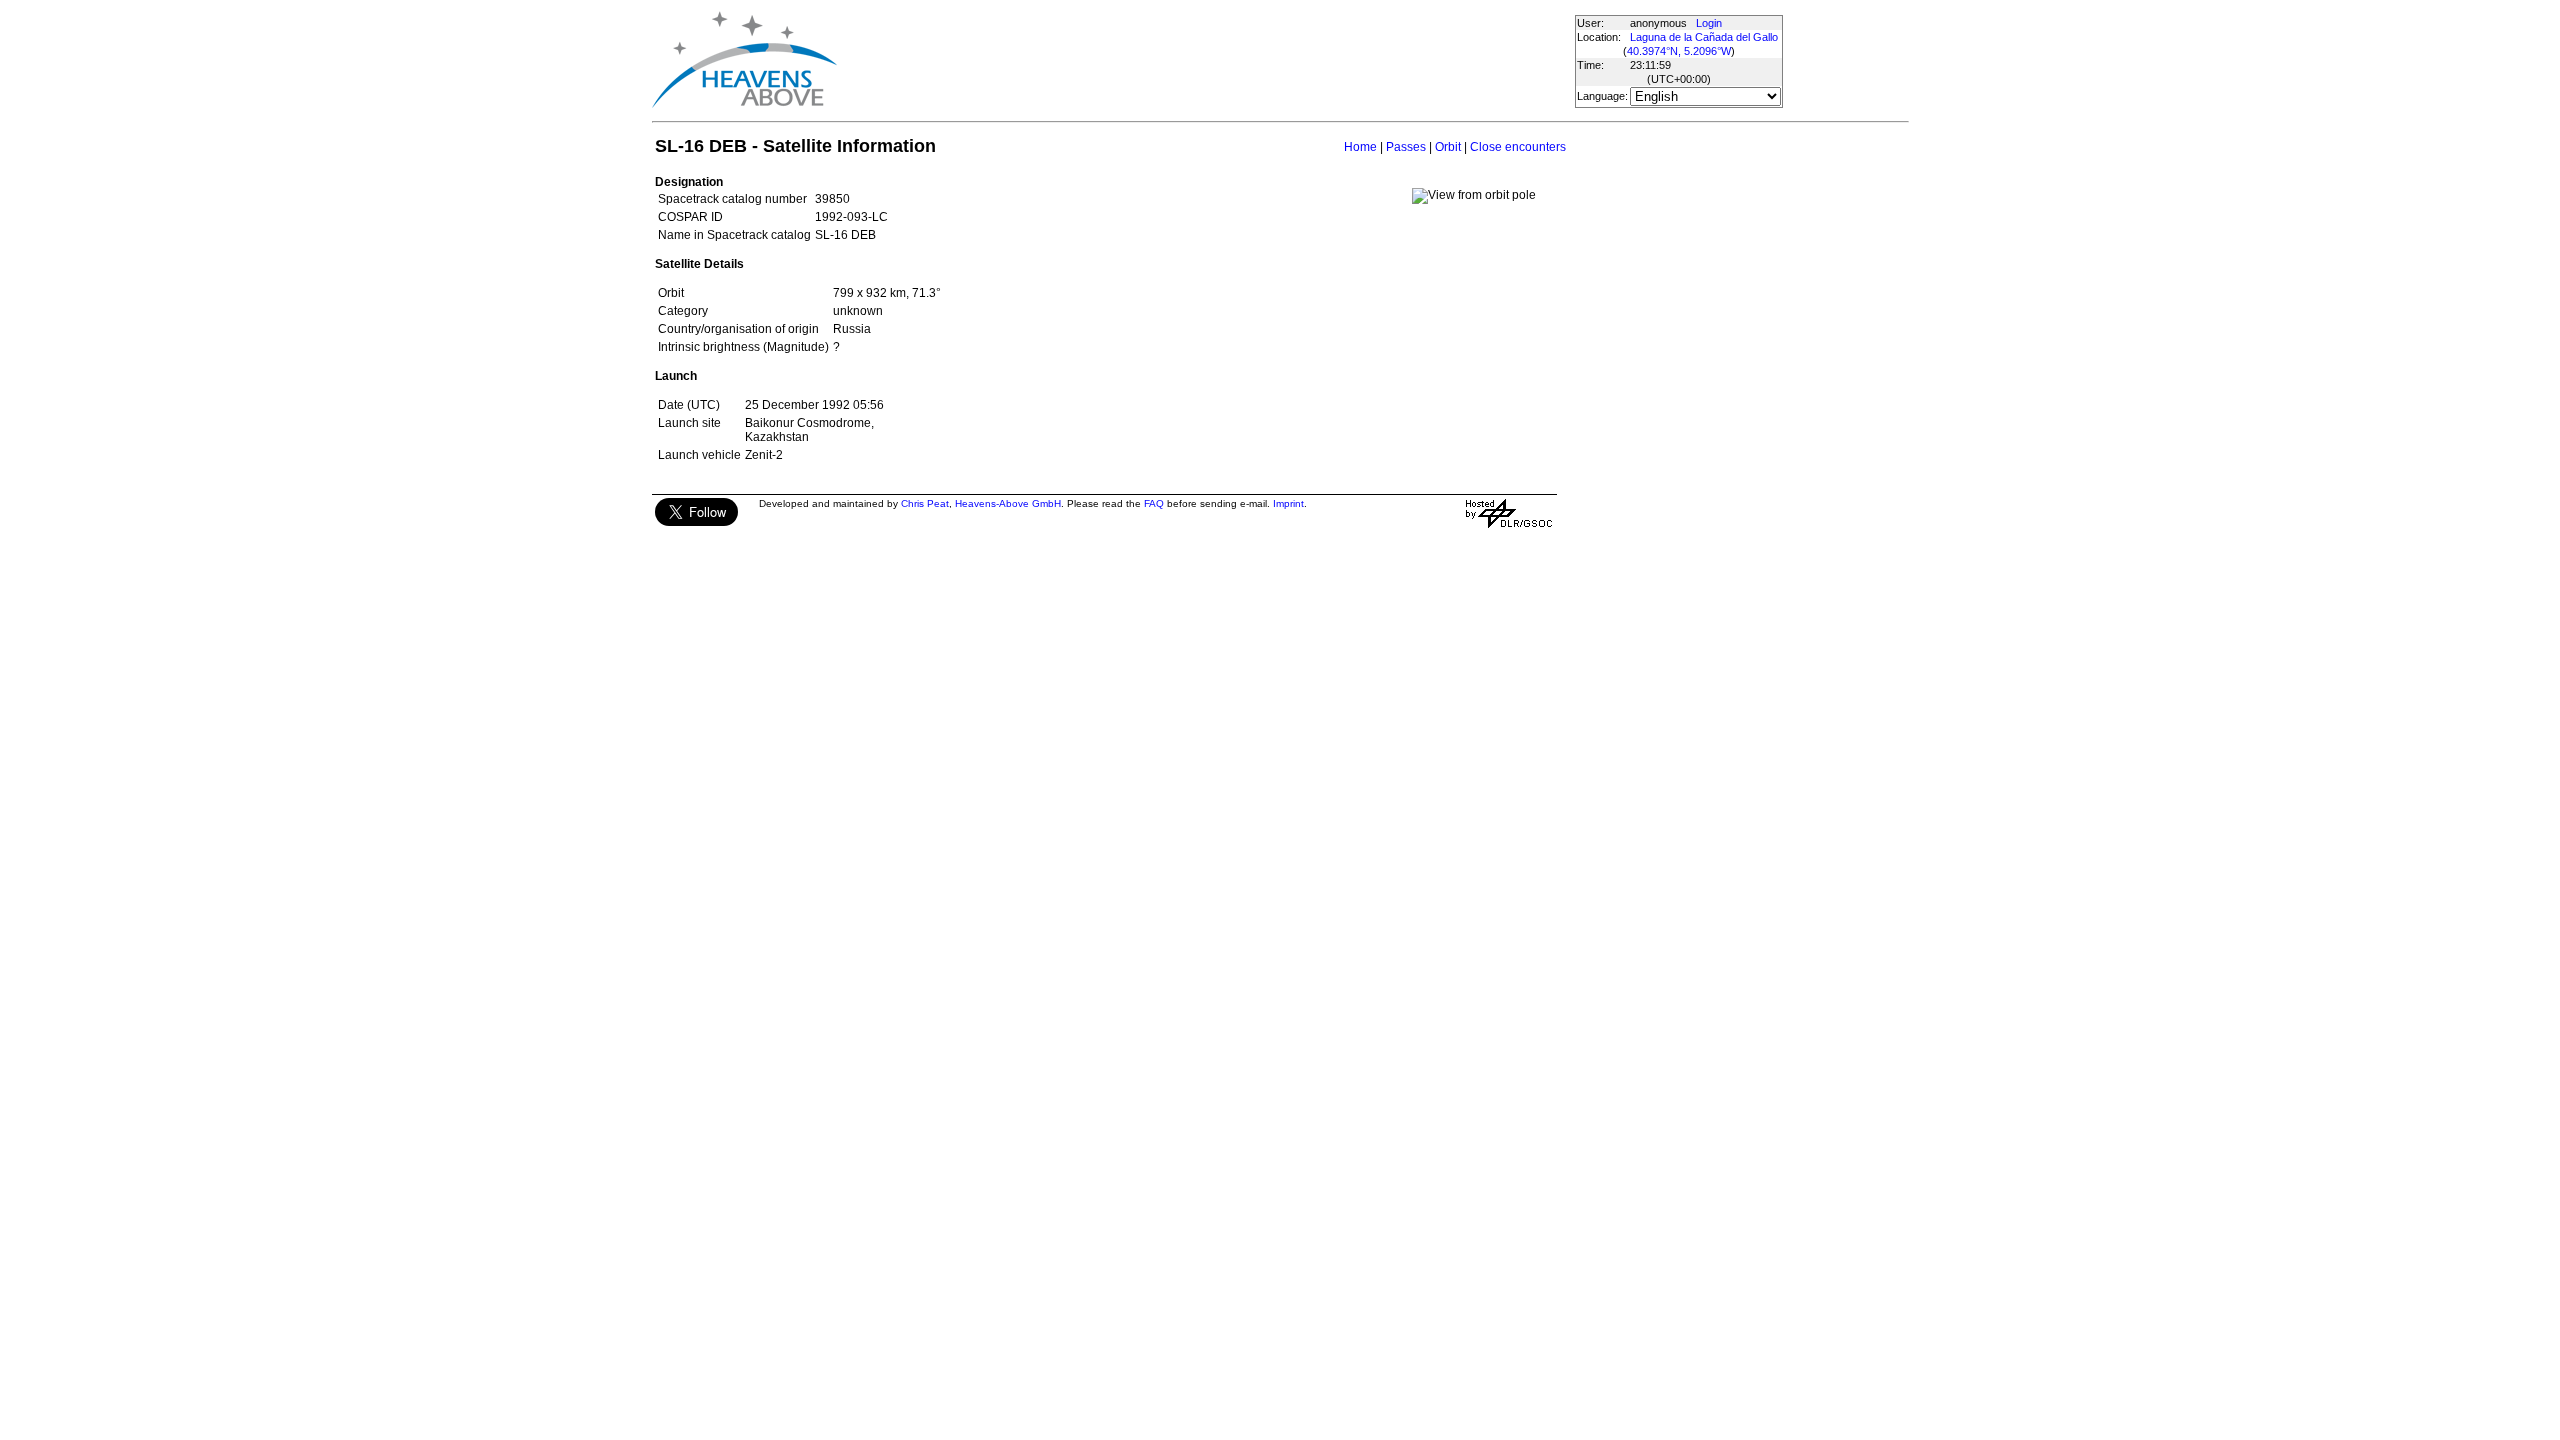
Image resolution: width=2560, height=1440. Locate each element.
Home (1360, 147)
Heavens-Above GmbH (1008, 503)
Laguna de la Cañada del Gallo (1704, 37)
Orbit (1448, 147)
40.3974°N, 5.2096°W (1679, 51)
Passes (1406, 147)
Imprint (1288, 503)
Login (1709, 23)
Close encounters (1518, 147)
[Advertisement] (1205, 60)
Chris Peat (925, 503)
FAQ (1154, 503)
